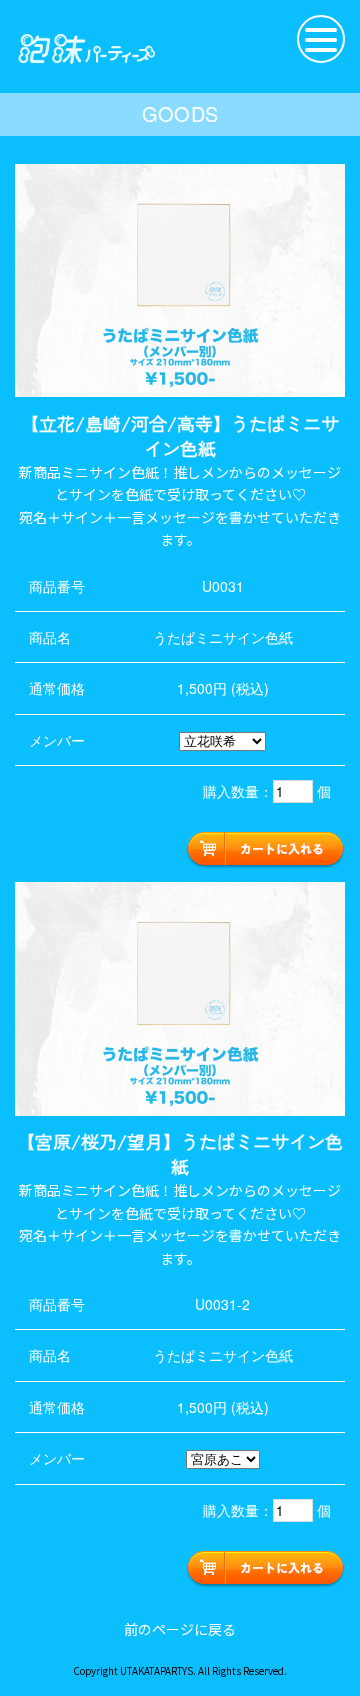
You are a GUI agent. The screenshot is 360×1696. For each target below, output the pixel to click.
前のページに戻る (180, 1629)
